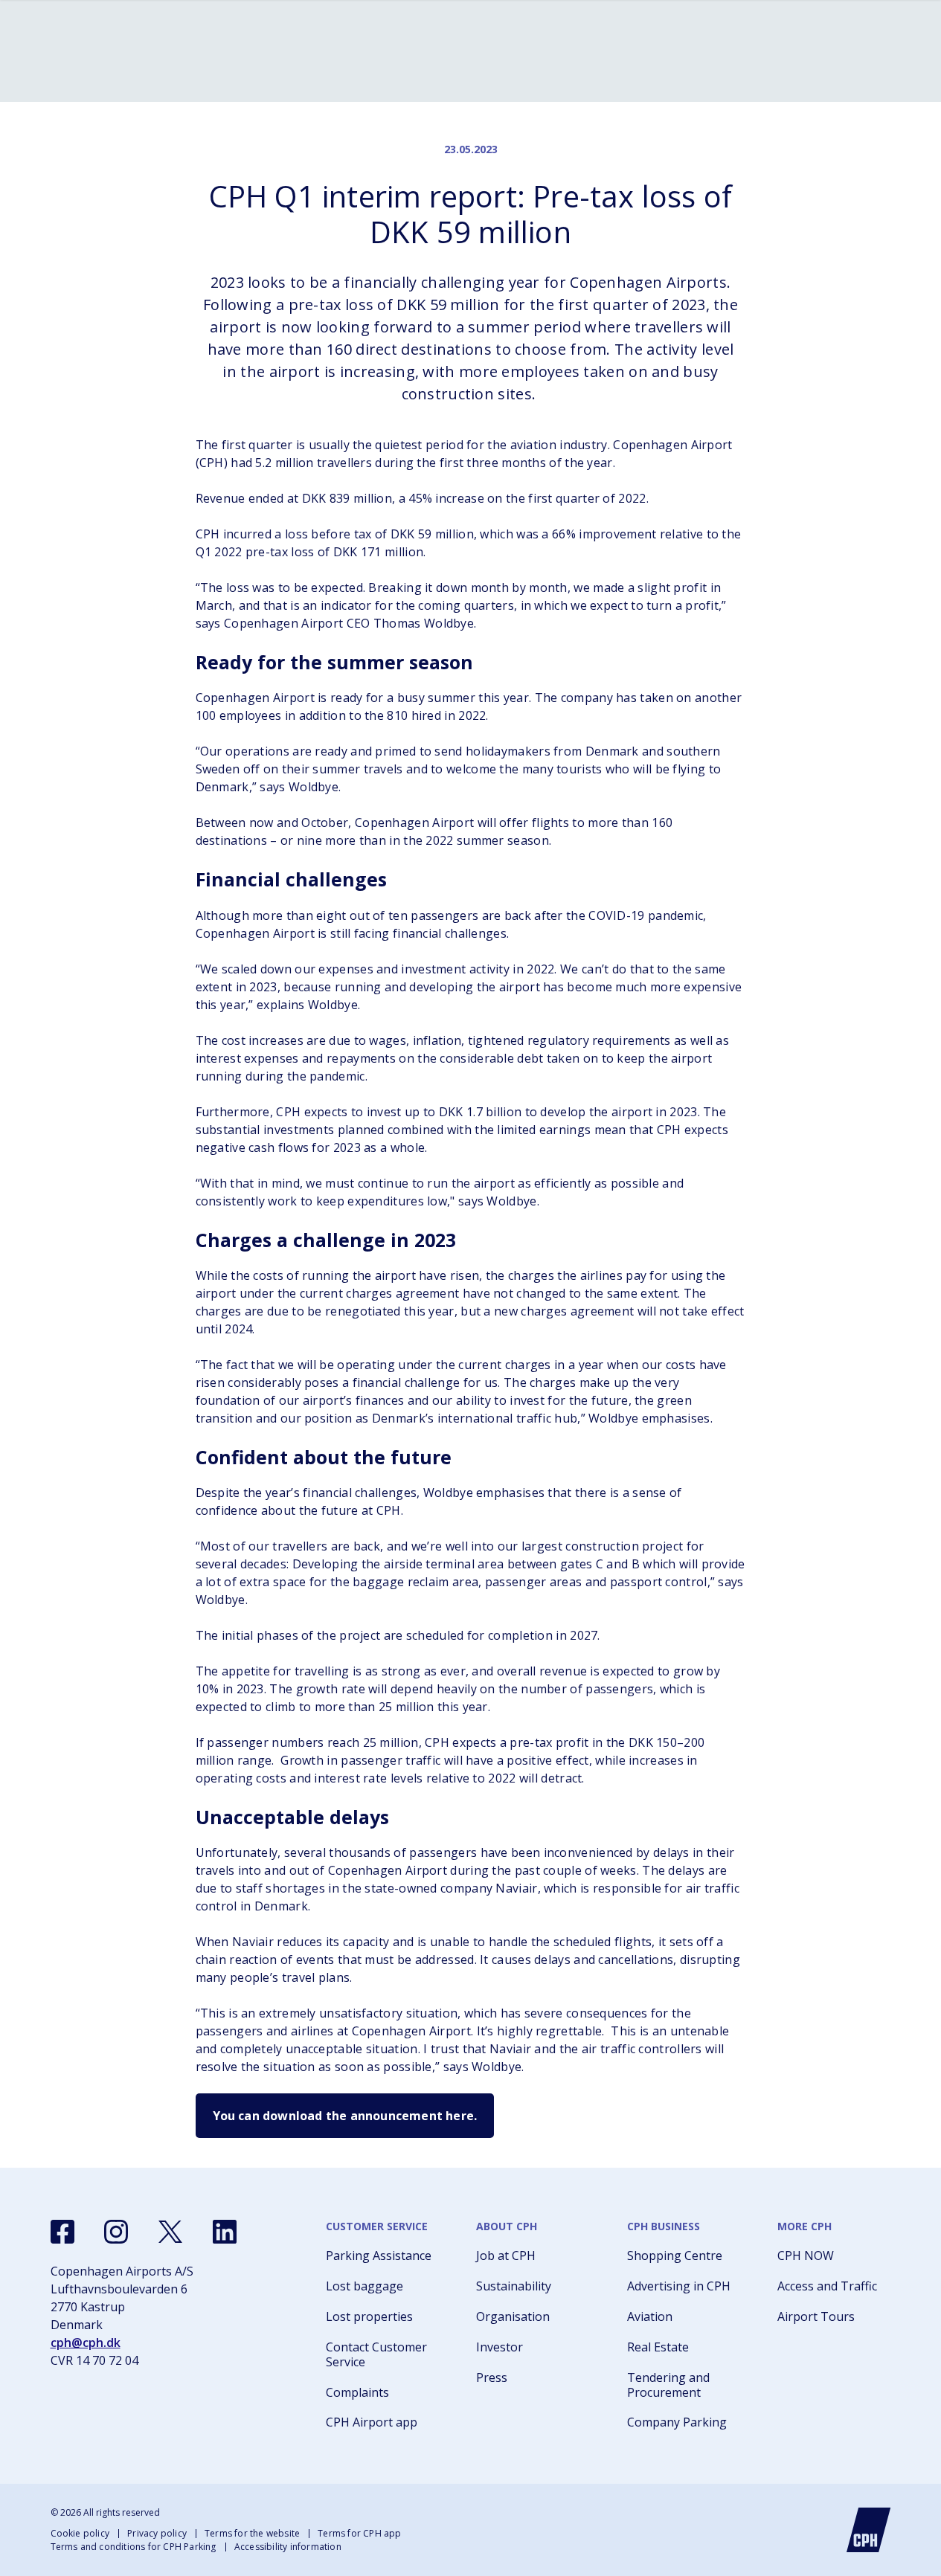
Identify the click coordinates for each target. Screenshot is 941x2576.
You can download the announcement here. (345, 2116)
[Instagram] (116, 2232)
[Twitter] (170, 2232)
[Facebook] (62, 2232)
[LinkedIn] (225, 2232)
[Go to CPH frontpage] (869, 2530)
